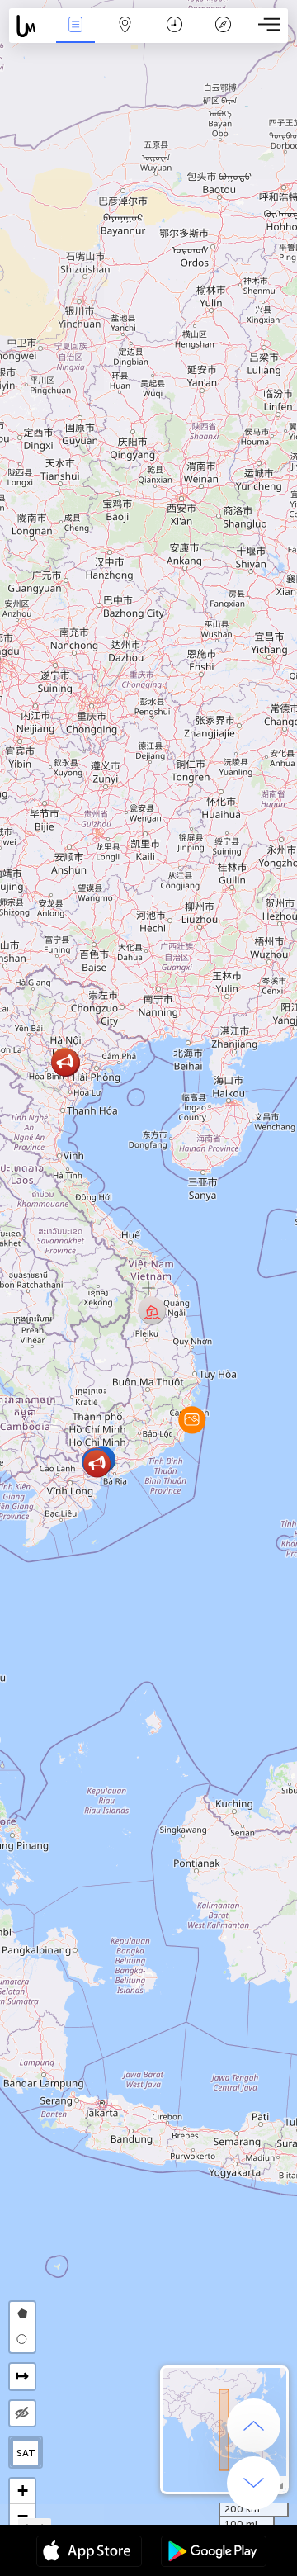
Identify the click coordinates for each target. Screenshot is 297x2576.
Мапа (125, 36)
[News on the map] (30, 26)
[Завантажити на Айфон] (89, 2553)
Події (75, 36)
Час (174, 36)
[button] (192, 1420)
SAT (26, 2453)
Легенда (224, 36)
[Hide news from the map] (22, 2413)
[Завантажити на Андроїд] (214, 2553)
